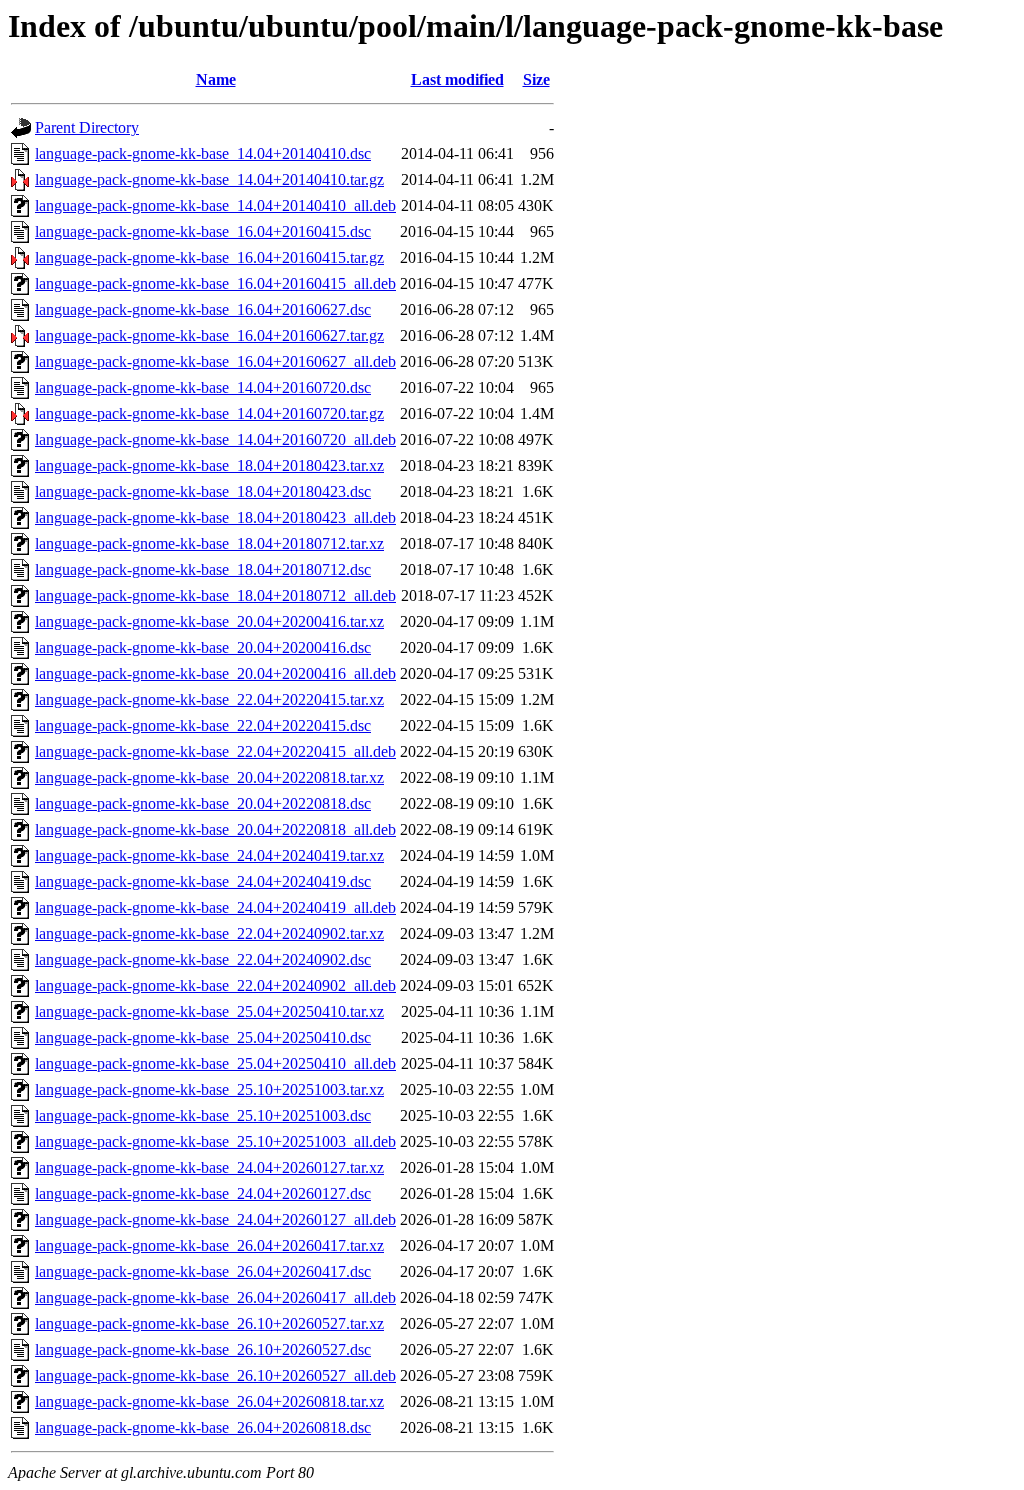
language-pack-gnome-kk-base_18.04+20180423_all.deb (215, 517)
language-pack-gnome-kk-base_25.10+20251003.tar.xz (209, 1089)
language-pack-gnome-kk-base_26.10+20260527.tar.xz (209, 1323)
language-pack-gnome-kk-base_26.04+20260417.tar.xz (209, 1245)
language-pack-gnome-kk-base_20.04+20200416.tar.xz (209, 621)
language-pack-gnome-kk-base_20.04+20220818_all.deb (215, 829)
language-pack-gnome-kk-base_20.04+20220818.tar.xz (209, 777)
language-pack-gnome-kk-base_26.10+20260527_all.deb (215, 1375)
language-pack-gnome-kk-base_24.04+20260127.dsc (203, 1193)
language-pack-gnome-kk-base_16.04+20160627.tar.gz (209, 335)
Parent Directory (87, 127)
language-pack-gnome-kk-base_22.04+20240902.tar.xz (209, 933)
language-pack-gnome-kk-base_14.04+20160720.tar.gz (209, 413)
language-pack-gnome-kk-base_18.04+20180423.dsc (203, 491)
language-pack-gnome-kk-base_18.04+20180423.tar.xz (209, 465)
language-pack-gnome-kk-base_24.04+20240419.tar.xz (209, 855)
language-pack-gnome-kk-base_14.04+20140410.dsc (203, 153)
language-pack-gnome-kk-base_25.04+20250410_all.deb (215, 1063)
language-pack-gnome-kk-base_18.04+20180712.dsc (203, 569)
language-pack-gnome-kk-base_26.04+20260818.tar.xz (209, 1401)
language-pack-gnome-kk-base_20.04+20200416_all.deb (215, 673)
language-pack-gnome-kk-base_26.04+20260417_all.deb (215, 1297)
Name (216, 79)
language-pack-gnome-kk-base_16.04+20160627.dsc (203, 309)
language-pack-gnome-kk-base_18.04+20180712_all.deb (215, 595)
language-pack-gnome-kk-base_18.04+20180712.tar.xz (209, 543)
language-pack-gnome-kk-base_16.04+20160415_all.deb (215, 283)
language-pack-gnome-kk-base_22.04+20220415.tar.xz (209, 699)
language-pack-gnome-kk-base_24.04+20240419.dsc (203, 881)
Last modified (457, 79)
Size (536, 79)
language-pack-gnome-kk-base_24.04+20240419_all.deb (215, 907)
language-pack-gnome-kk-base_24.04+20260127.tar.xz (209, 1167)
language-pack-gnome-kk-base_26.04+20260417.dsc (203, 1271)
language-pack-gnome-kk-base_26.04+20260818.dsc (203, 1427)
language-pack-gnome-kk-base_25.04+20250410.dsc (203, 1037)
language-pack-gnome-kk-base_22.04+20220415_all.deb (215, 751)
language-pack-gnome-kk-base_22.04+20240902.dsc (203, 959)
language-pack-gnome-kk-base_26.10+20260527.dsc (203, 1349)
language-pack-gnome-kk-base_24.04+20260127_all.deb (215, 1219)
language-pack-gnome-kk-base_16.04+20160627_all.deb (215, 361)
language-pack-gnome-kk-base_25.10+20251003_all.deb (215, 1141)
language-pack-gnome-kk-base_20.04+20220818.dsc (203, 803)
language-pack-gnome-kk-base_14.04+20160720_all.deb (215, 439)
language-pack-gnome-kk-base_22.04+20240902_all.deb (215, 985)
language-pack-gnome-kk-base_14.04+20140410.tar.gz (209, 179)
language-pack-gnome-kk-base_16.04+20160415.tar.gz (209, 257)
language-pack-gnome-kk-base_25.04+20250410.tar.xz (209, 1011)
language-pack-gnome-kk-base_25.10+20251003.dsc (203, 1115)
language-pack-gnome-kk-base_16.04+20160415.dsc (203, 231)
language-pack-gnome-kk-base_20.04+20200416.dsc (203, 647)
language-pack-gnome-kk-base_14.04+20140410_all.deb (215, 205)
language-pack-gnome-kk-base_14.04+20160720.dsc (203, 387)
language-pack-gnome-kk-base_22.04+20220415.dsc (203, 725)
